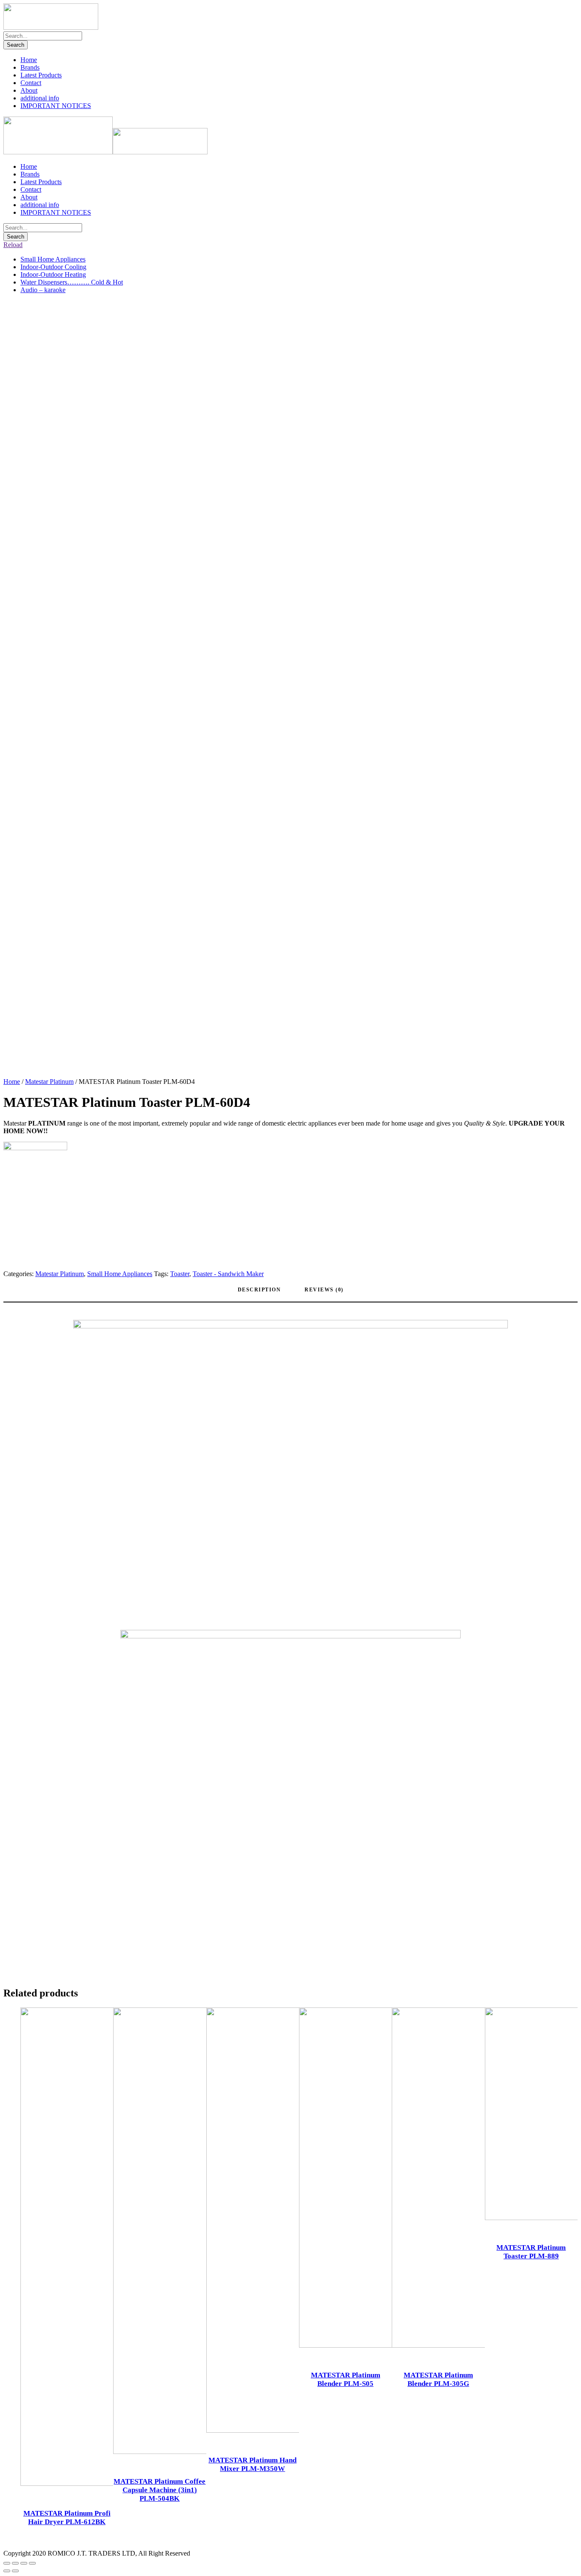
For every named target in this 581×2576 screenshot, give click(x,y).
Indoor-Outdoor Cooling (53, 267)
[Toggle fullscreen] (24, 2563)
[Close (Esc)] (7, 2563)
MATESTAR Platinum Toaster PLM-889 (531, 2252)
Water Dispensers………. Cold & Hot (72, 282)
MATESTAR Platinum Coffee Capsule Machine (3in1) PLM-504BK (159, 2490)
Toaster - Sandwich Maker (228, 1274)
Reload (13, 245)
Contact (31, 83)
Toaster (180, 1274)
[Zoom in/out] (32, 2563)
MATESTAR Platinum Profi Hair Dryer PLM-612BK (67, 2518)
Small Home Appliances (53, 259)
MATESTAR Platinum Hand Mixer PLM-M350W (252, 2464)
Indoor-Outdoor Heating (53, 274)
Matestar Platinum (49, 1082)
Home (29, 60)
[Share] (15, 2563)
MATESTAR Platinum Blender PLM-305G (438, 2379)
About (29, 90)
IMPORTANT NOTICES (56, 106)
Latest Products (41, 75)
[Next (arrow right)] (15, 2571)
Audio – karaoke (43, 290)
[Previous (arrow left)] (7, 2571)
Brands (30, 67)
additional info (40, 98)
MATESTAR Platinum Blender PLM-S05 (346, 2379)
